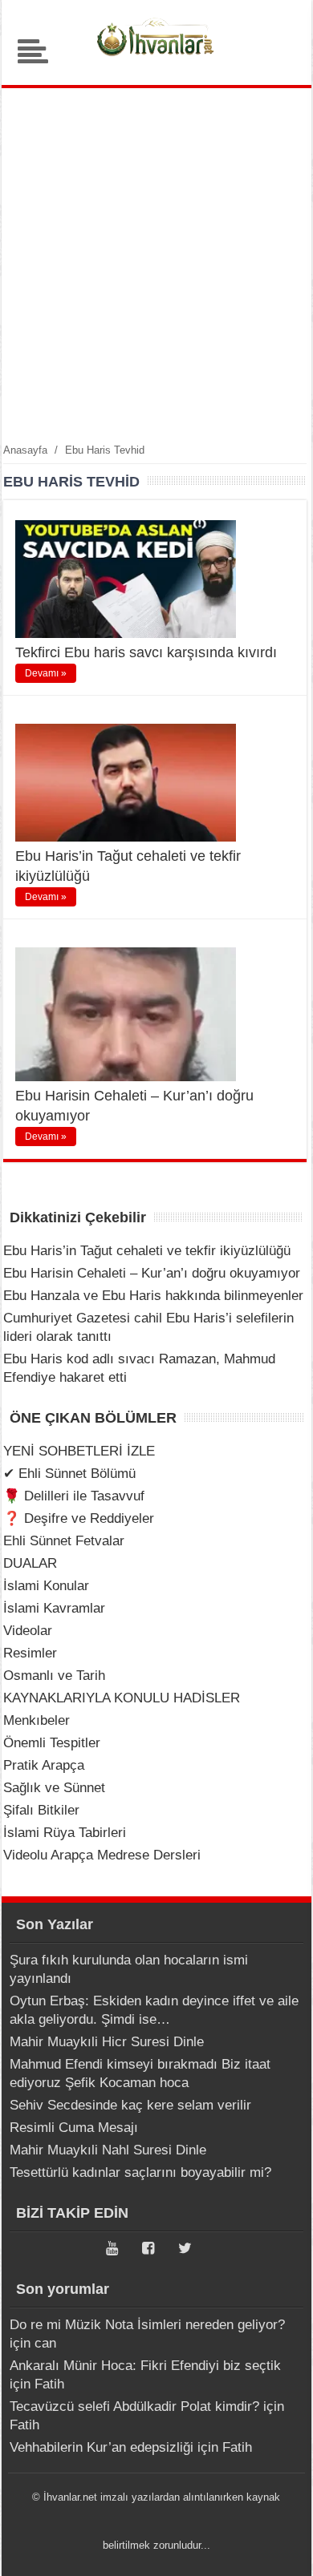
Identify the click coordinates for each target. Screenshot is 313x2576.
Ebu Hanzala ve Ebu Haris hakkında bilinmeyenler (153, 1296)
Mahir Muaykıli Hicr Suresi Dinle (107, 2042)
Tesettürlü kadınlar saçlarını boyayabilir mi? (140, 2172)
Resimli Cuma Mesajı (74, 2128)
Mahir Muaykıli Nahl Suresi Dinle (108, 2150)
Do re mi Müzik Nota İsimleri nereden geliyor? (147, 2325)
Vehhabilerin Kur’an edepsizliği (102, 2447)
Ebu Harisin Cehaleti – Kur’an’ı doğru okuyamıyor (152, 1273)
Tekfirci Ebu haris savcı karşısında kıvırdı (146, 652)
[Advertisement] (156, 264)
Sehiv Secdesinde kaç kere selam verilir (130, 2105)
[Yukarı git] (281, 2548)
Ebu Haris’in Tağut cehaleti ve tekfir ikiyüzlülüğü (147, 1251)
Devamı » (46, 673)
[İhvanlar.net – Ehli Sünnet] (156, 60)
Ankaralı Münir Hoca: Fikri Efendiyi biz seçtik (145, 2366)
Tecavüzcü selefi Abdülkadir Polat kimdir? (134, 2406)
